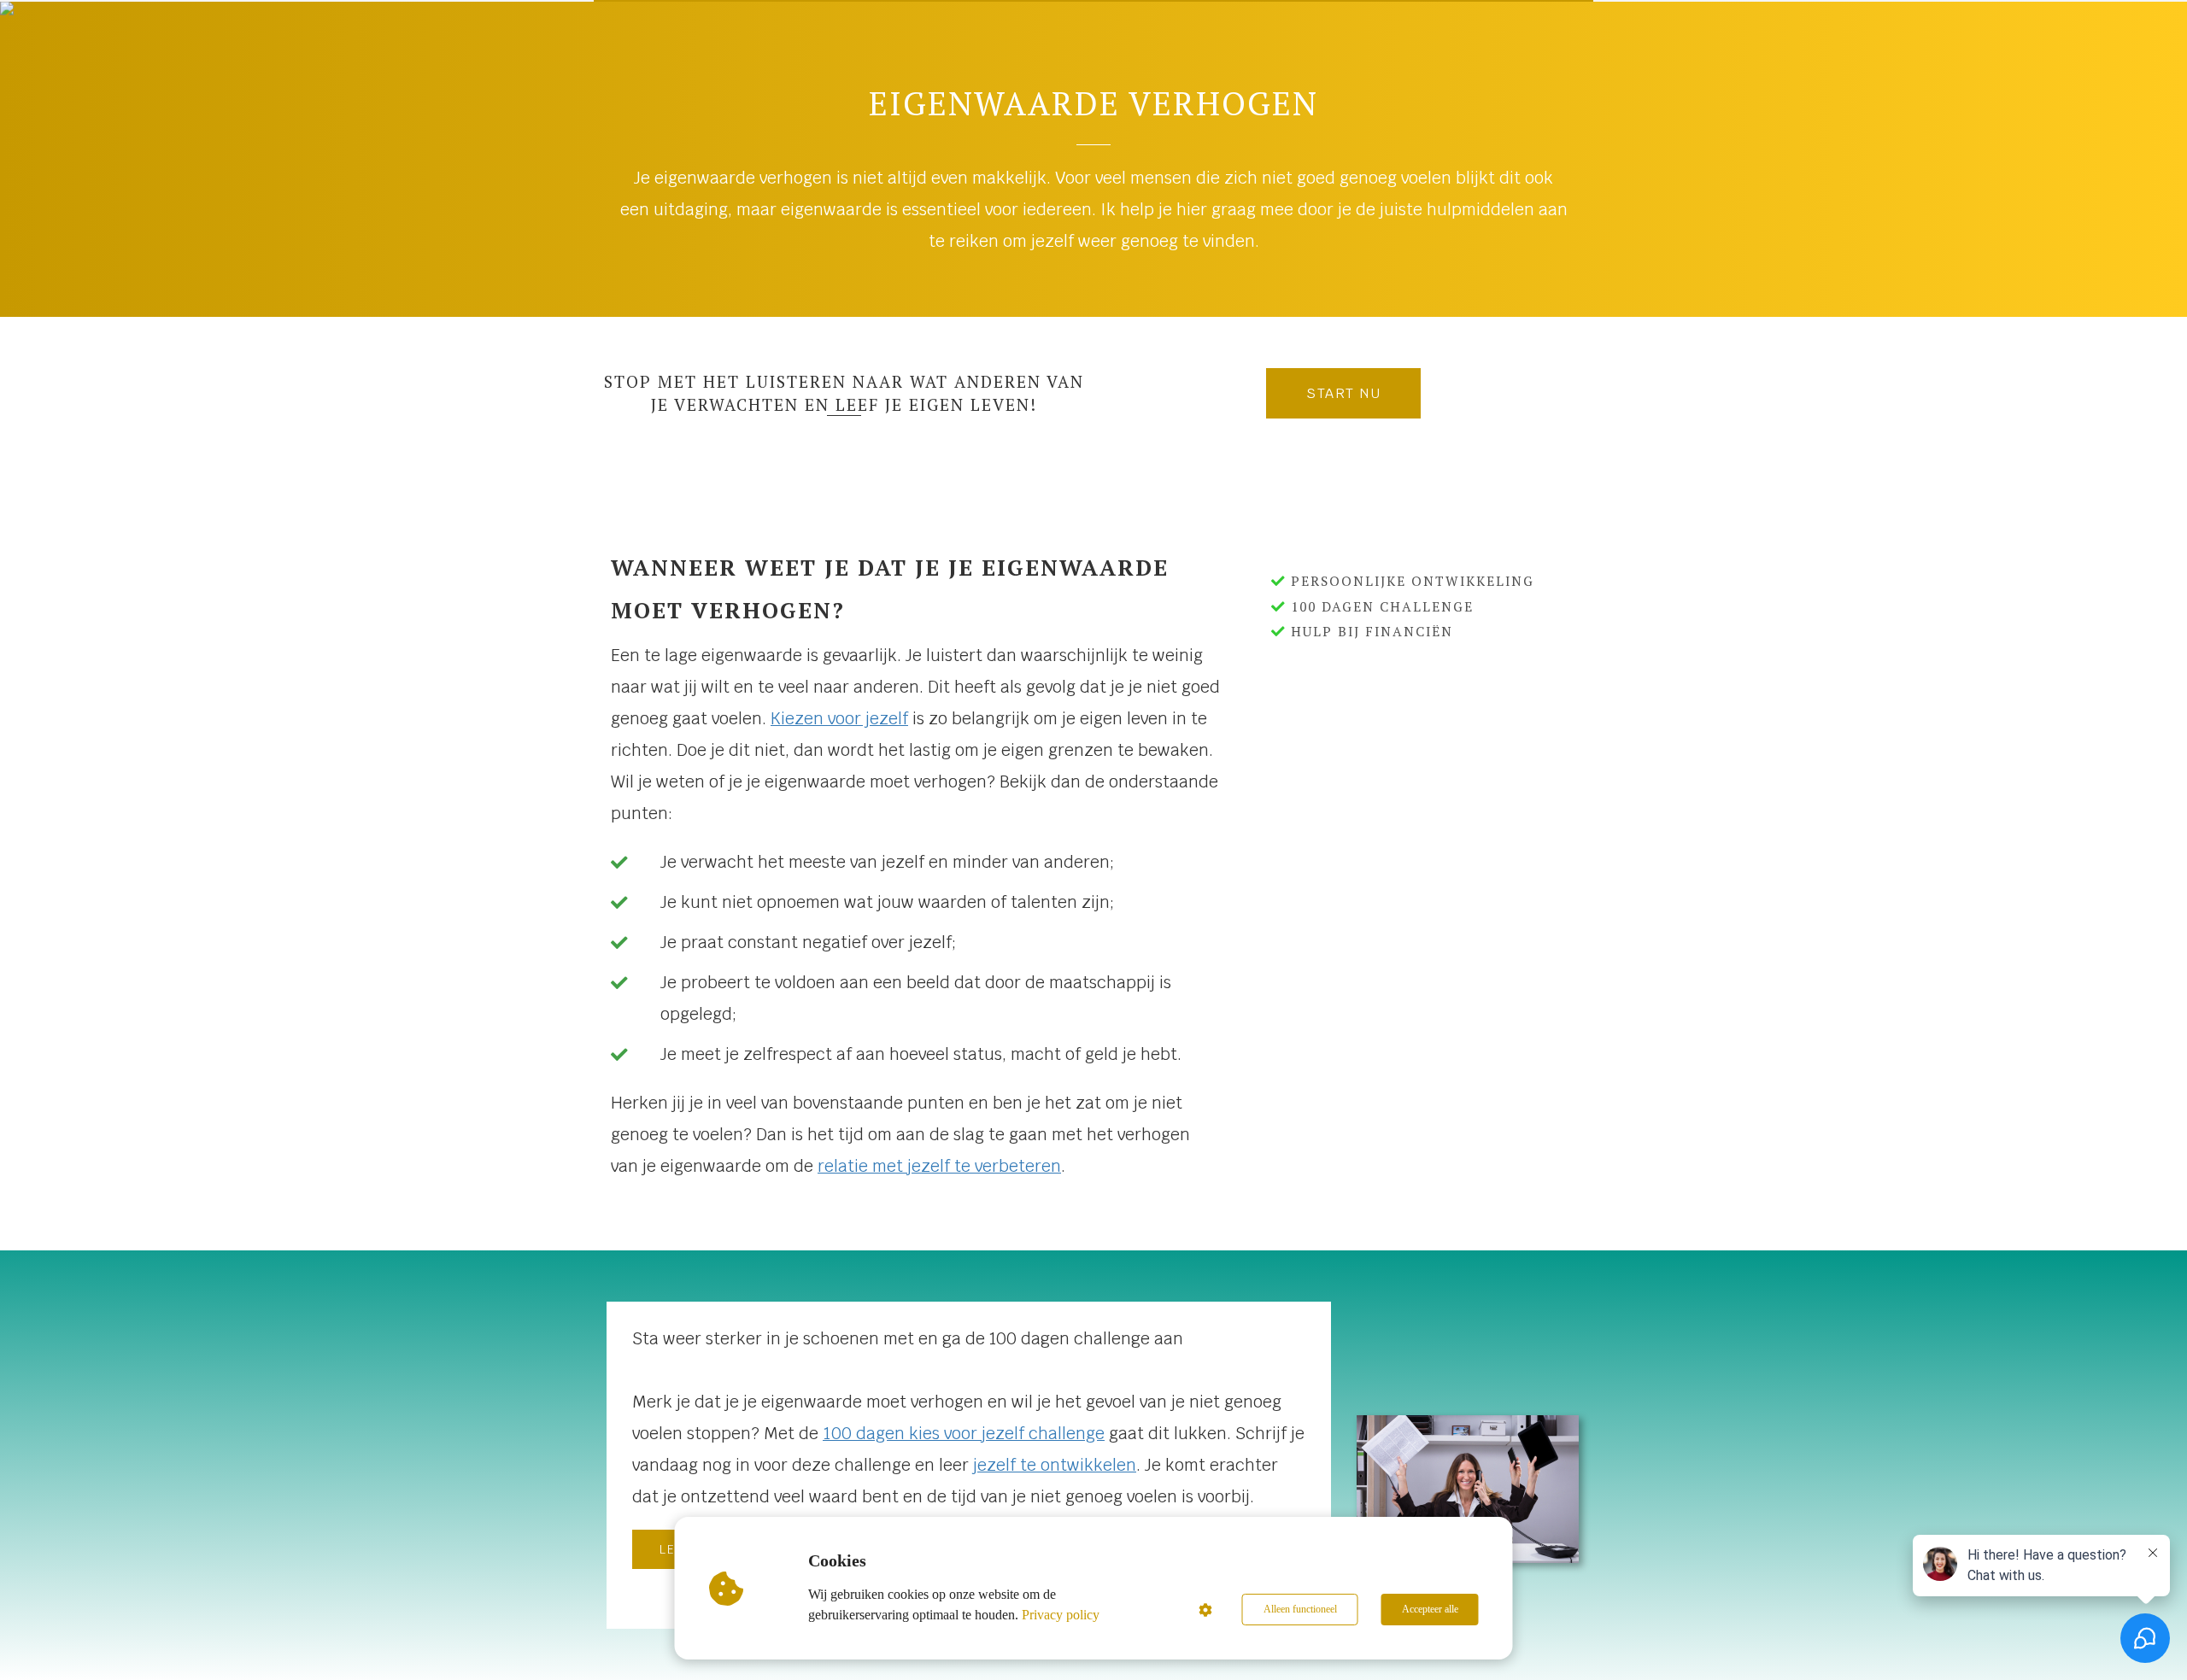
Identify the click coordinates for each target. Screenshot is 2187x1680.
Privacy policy (1061, 1615)
